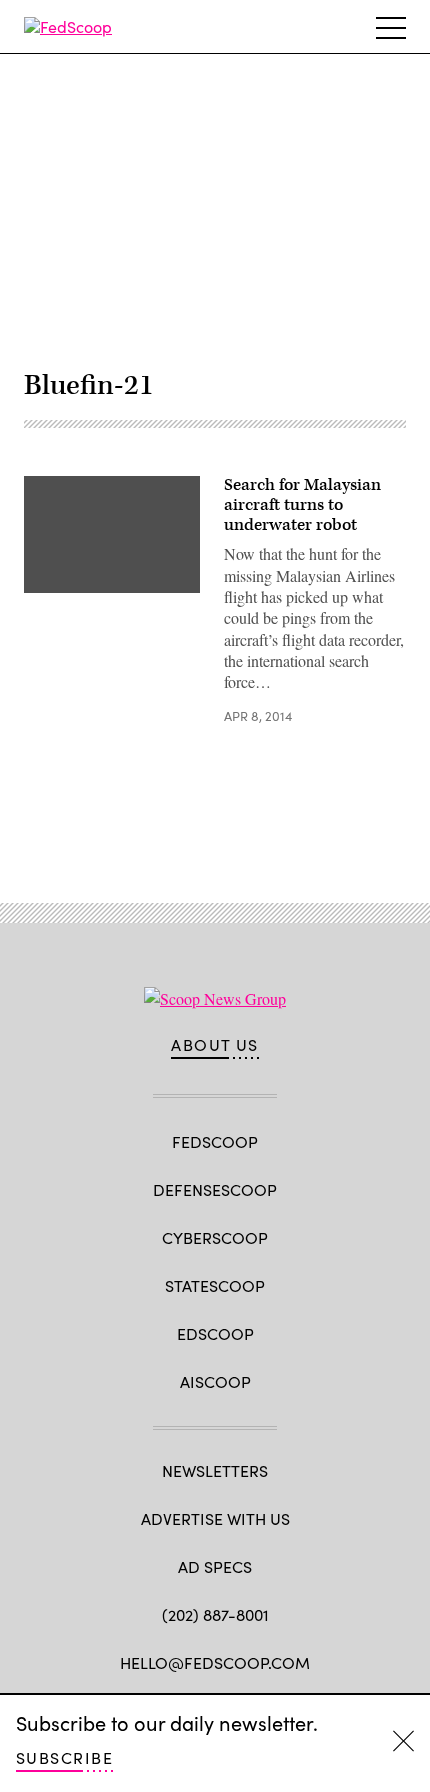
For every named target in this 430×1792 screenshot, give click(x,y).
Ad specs (215, 1566)
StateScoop (215, 1285)
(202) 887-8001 (215, 1614)
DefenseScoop (215, 1189)
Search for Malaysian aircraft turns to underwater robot (302, 505)
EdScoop (215, 1333)
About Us (215, 1045)
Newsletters (215, 1470)
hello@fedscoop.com (215, 1662)
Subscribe (64, 1757)
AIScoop (215, 1381)
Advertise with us (215, 1518)
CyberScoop (215, 1237)
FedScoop (215, 1141)
